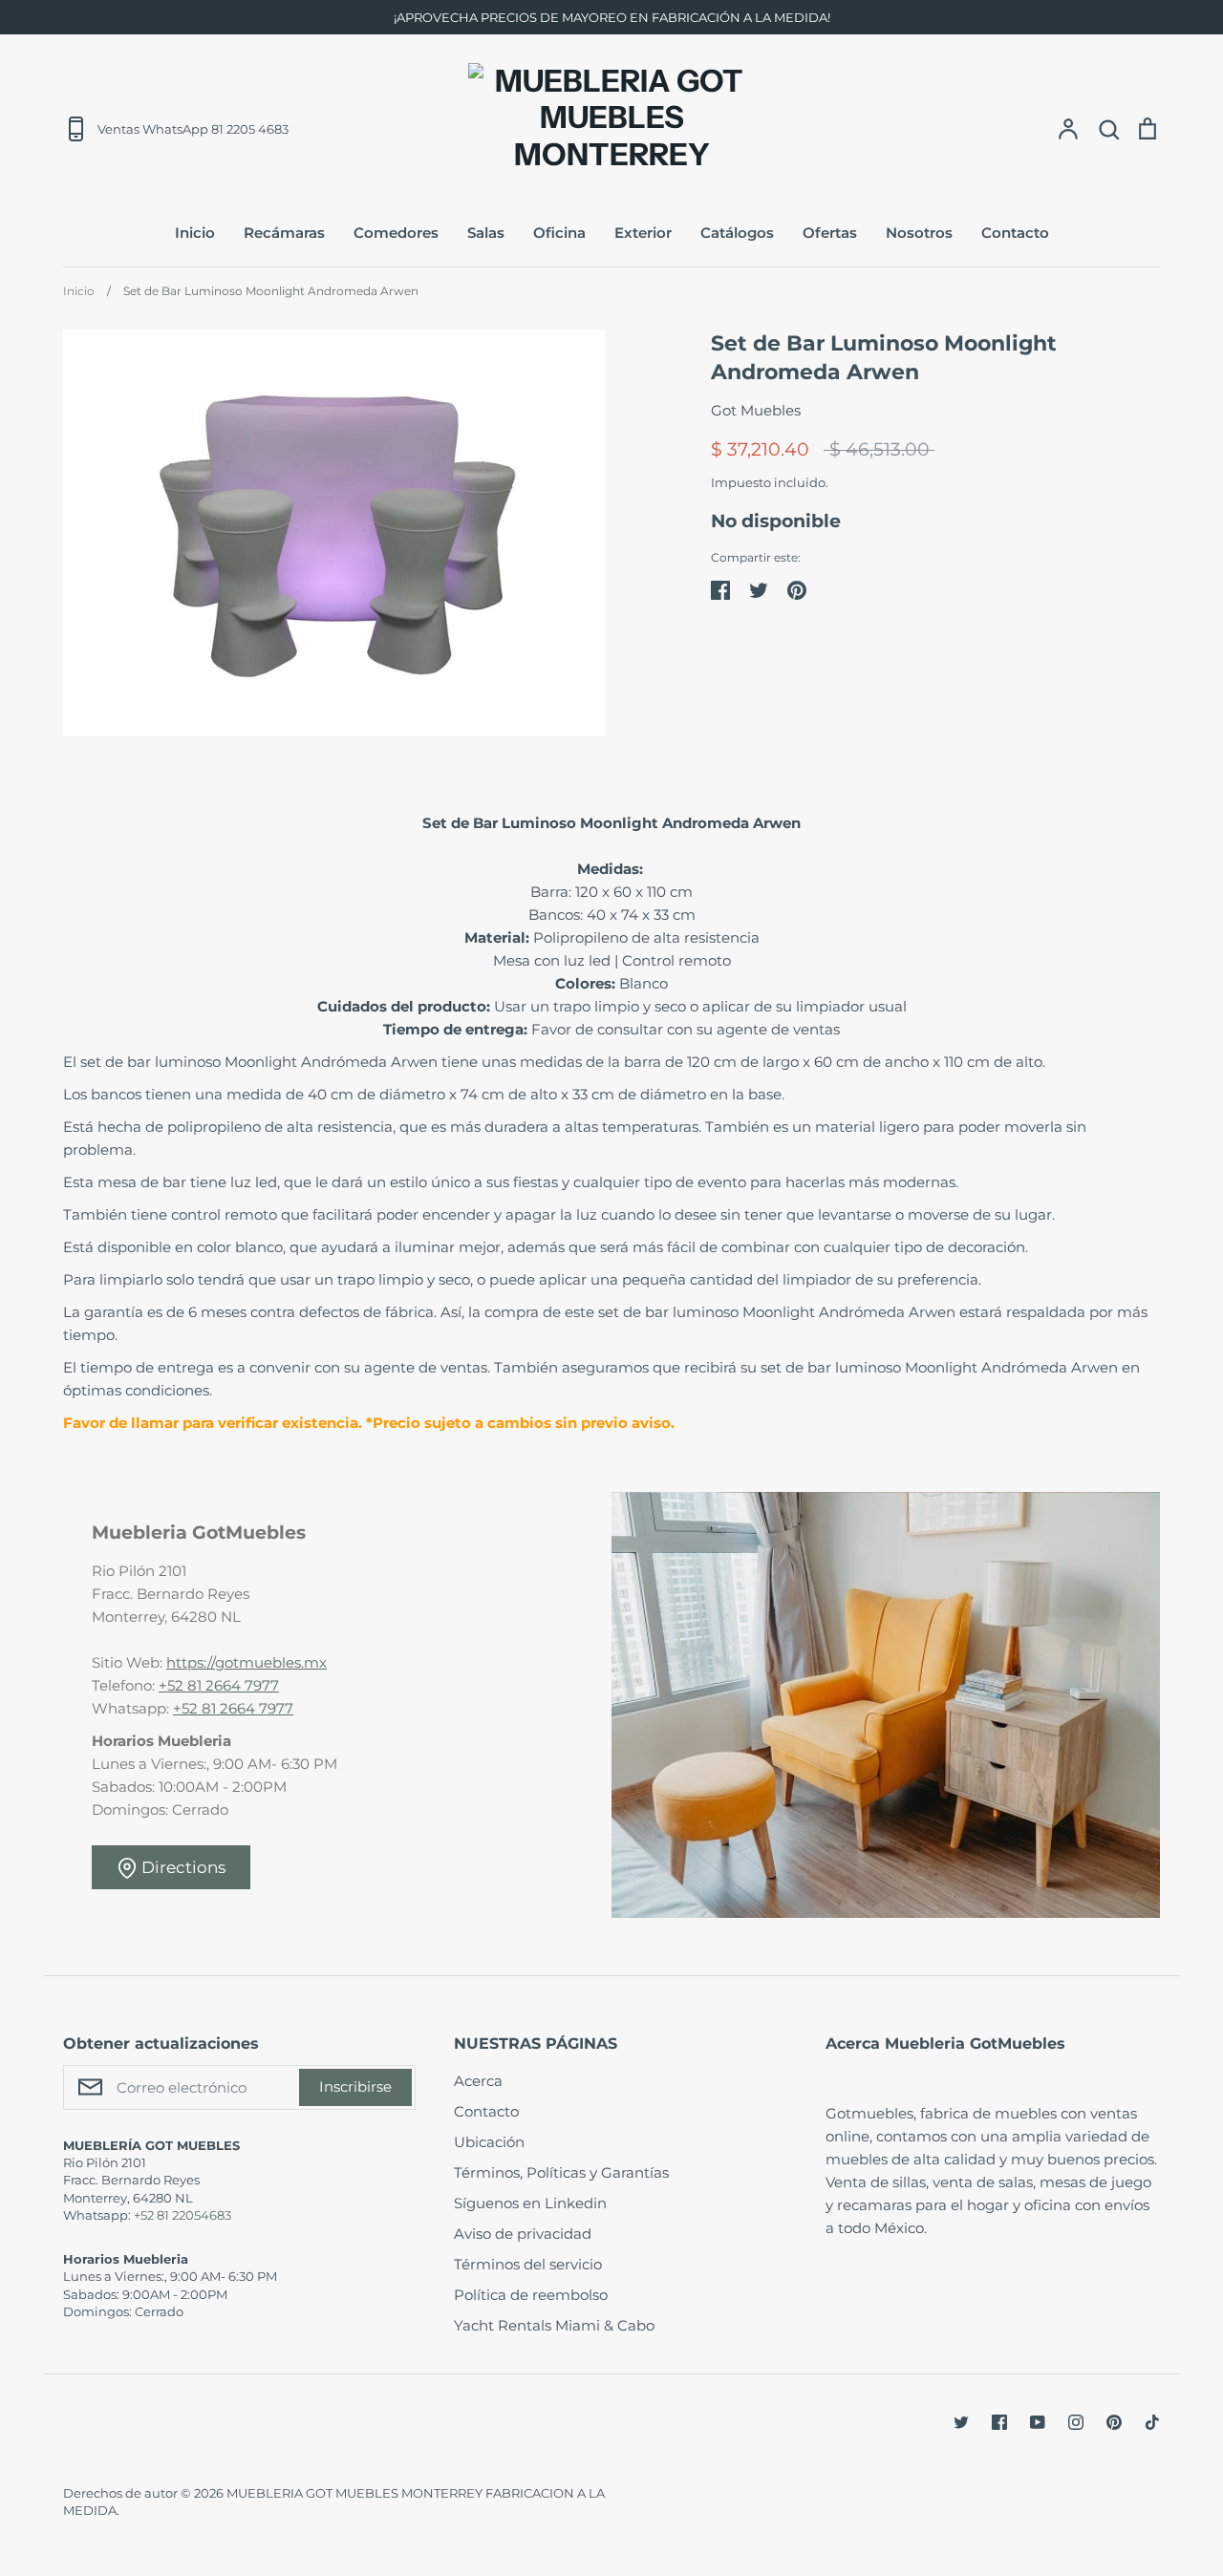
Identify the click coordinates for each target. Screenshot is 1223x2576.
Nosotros (919, 233)
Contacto (1015, 233)
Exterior (643, 233)
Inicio (195, 233)
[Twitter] (961, 2422)
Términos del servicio (528, 2264)
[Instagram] (1076, 2422)
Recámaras (284, 233)
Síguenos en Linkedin (530, 2203)
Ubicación (489, 2142)
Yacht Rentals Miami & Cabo (554, 2325)
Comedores (396, 233)
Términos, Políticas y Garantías (561, 2172)
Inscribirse (355, 2086)
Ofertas (830, 233)
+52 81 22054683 (182, 2215)
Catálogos (737, 233)
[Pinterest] (1114, 2422)
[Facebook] (999, 2422)
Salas (486, 233)
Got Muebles (756, 410)
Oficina (559, 233)
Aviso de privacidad (523, 2234)
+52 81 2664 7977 (219, 1685)
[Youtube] (1038, 2422)
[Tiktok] (1152, 2422)
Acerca (478, 2081)
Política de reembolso (531, 2295)
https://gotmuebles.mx (247, 1662)
